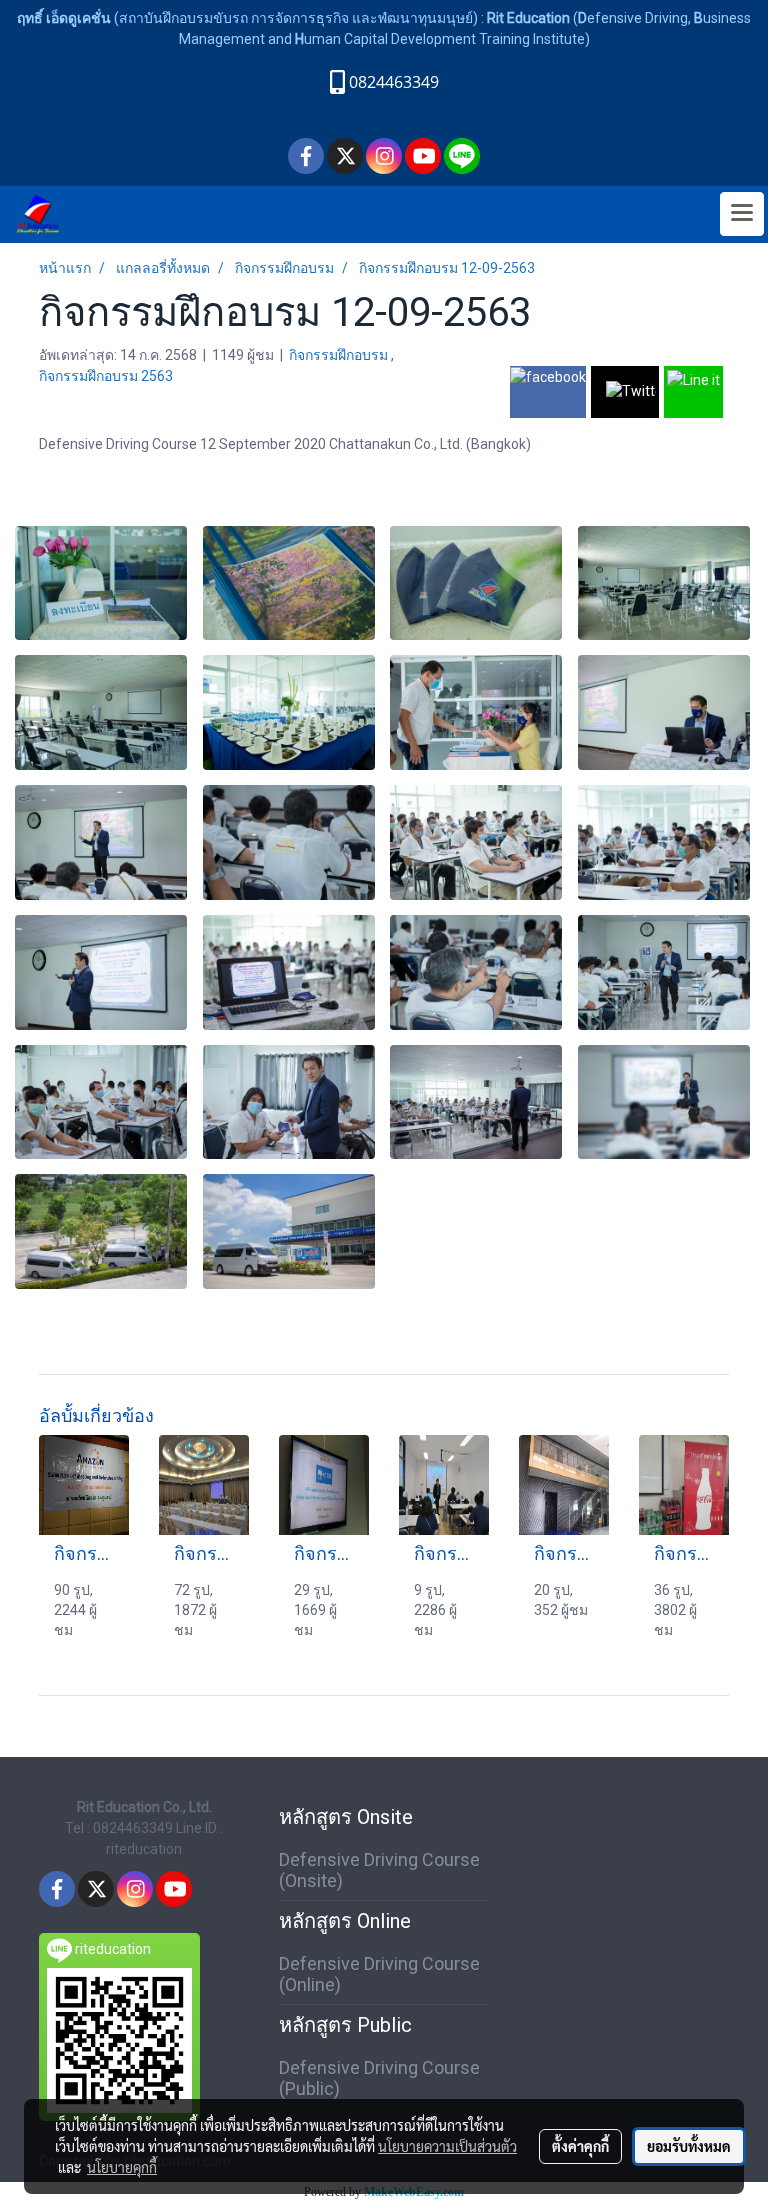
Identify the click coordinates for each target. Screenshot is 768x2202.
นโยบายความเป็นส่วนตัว (447, 2146)
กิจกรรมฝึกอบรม (340, 355)
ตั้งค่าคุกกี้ (580, 2146)
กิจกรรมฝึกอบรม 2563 (106, 376)
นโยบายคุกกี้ (122, 2167)
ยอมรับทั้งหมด (689, 2146)
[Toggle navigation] (742, 214)
